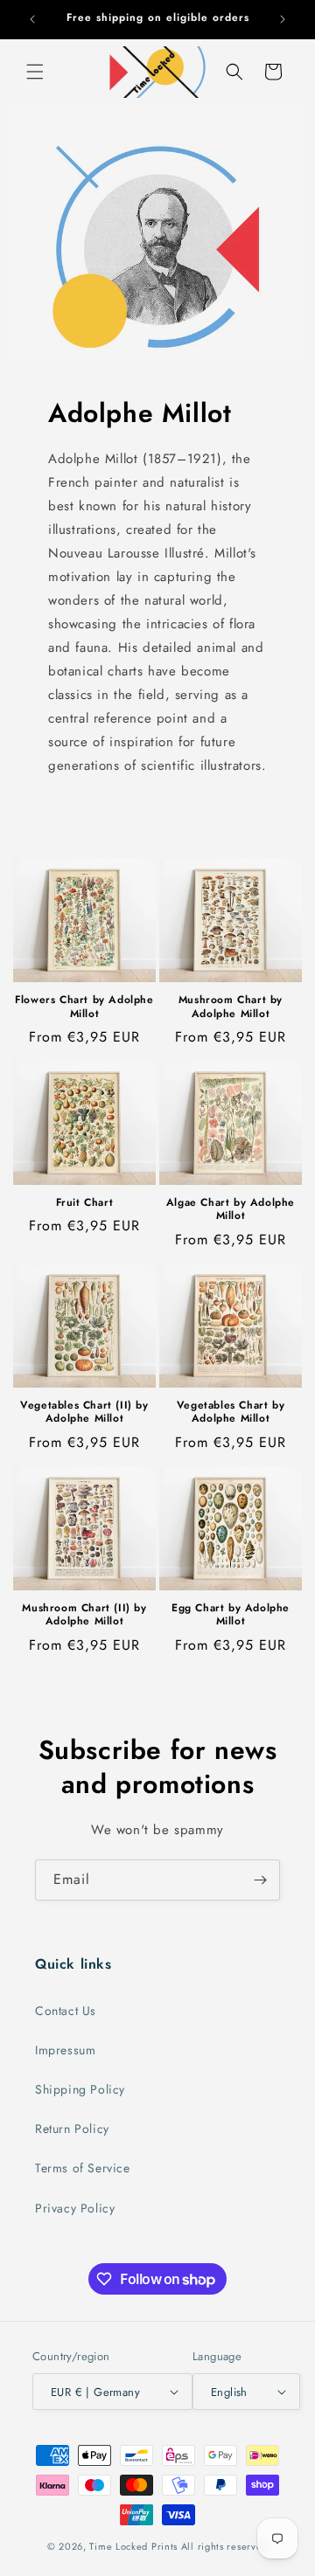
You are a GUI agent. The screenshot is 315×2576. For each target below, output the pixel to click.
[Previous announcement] (32, 19)
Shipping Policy (80, 2089)
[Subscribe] (260, 1880)
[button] (35, 72)
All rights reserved (224, 2546)
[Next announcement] (283, 19)
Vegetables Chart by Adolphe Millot (231, 1413)
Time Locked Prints (133, 2546)
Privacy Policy (75, 2208)
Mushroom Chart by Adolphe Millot (231, 1007)
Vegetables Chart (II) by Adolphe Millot (84, 1413)
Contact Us (66, 2011)
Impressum (65, 2050)
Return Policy (72, 2129)
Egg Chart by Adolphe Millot (231, 1615)
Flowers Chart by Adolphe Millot (84, 1007)
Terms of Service (83, 2168)
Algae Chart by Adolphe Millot (231, 1210)
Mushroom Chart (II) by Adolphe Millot (84, 1615)
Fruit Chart (85, 1203)
